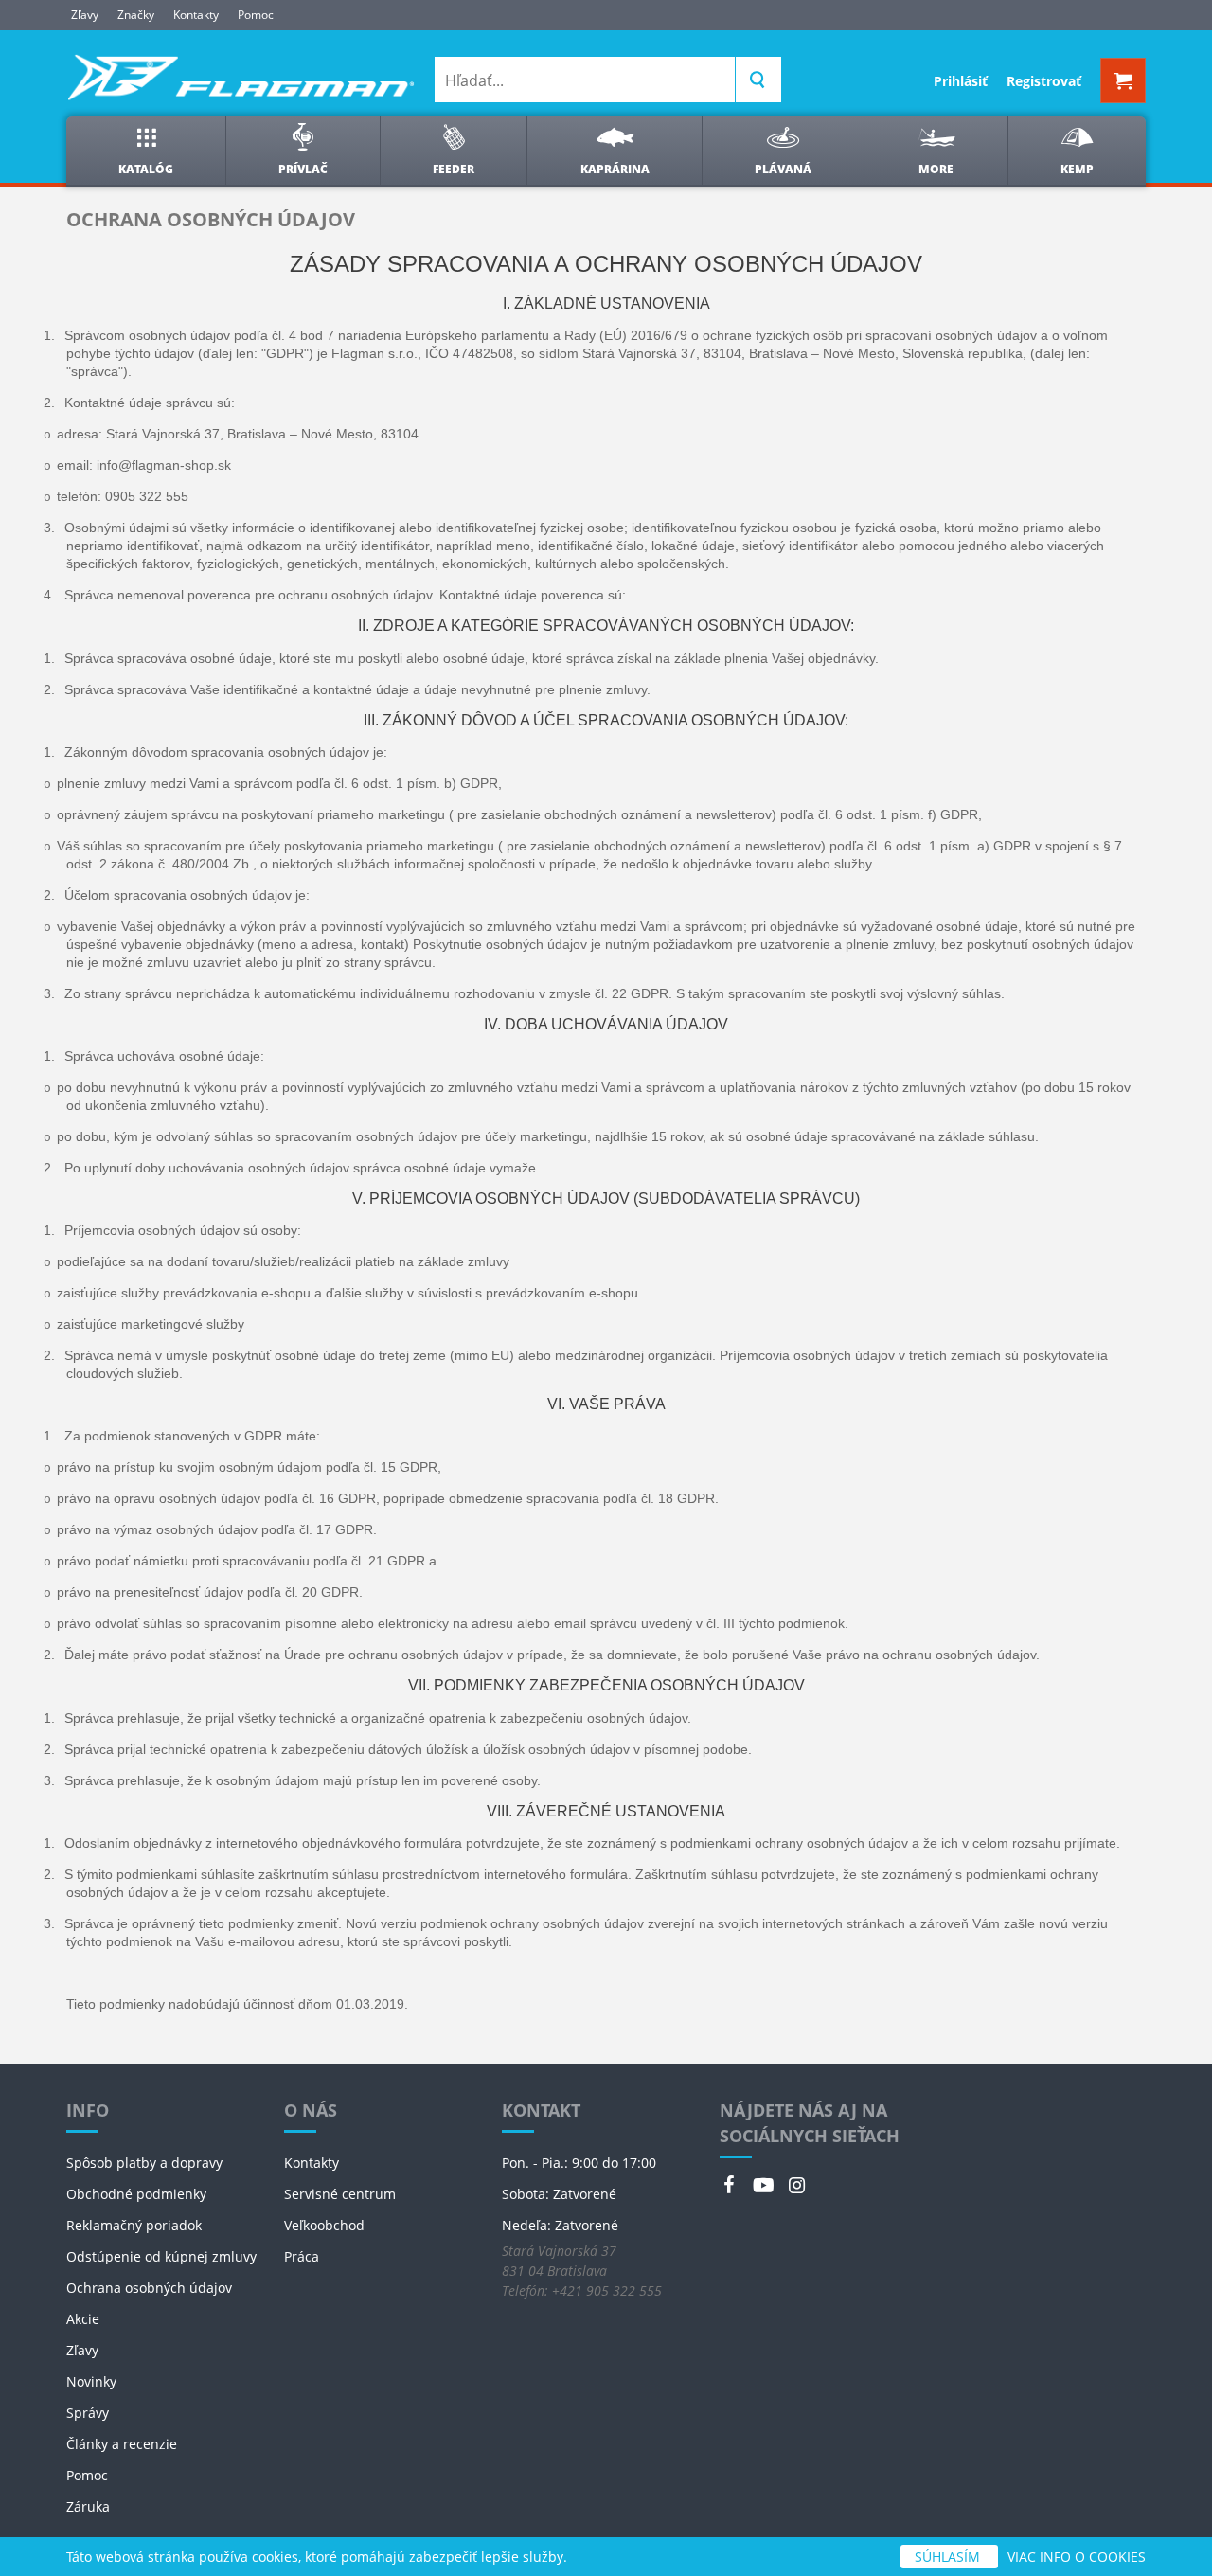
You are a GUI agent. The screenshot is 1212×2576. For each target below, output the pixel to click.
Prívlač (303, 169)
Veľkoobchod (324, 2225)
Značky (136, 15)
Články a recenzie (122, 2444)
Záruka (88, 2506)
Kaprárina (615, 169)
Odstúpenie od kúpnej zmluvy (161, 2256)
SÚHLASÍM (949, 2557)
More (936, 169)
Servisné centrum (340, 2194)
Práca (302, 2256)
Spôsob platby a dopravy (144, 2163)
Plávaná (783, 169)
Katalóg (146, 169)
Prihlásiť (961, 81)
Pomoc (256, 15)
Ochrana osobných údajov (149, 2288)
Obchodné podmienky (136, 2194)
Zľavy (85, 15)
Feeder (454, 169)
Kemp (1077, 169)
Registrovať (1044, 81)
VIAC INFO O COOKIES (1077, 2557)
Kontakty (196, 15)
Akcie (83, 2319)
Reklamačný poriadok (134, 2225)
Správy (88, 2413)
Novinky (91, 2381)
